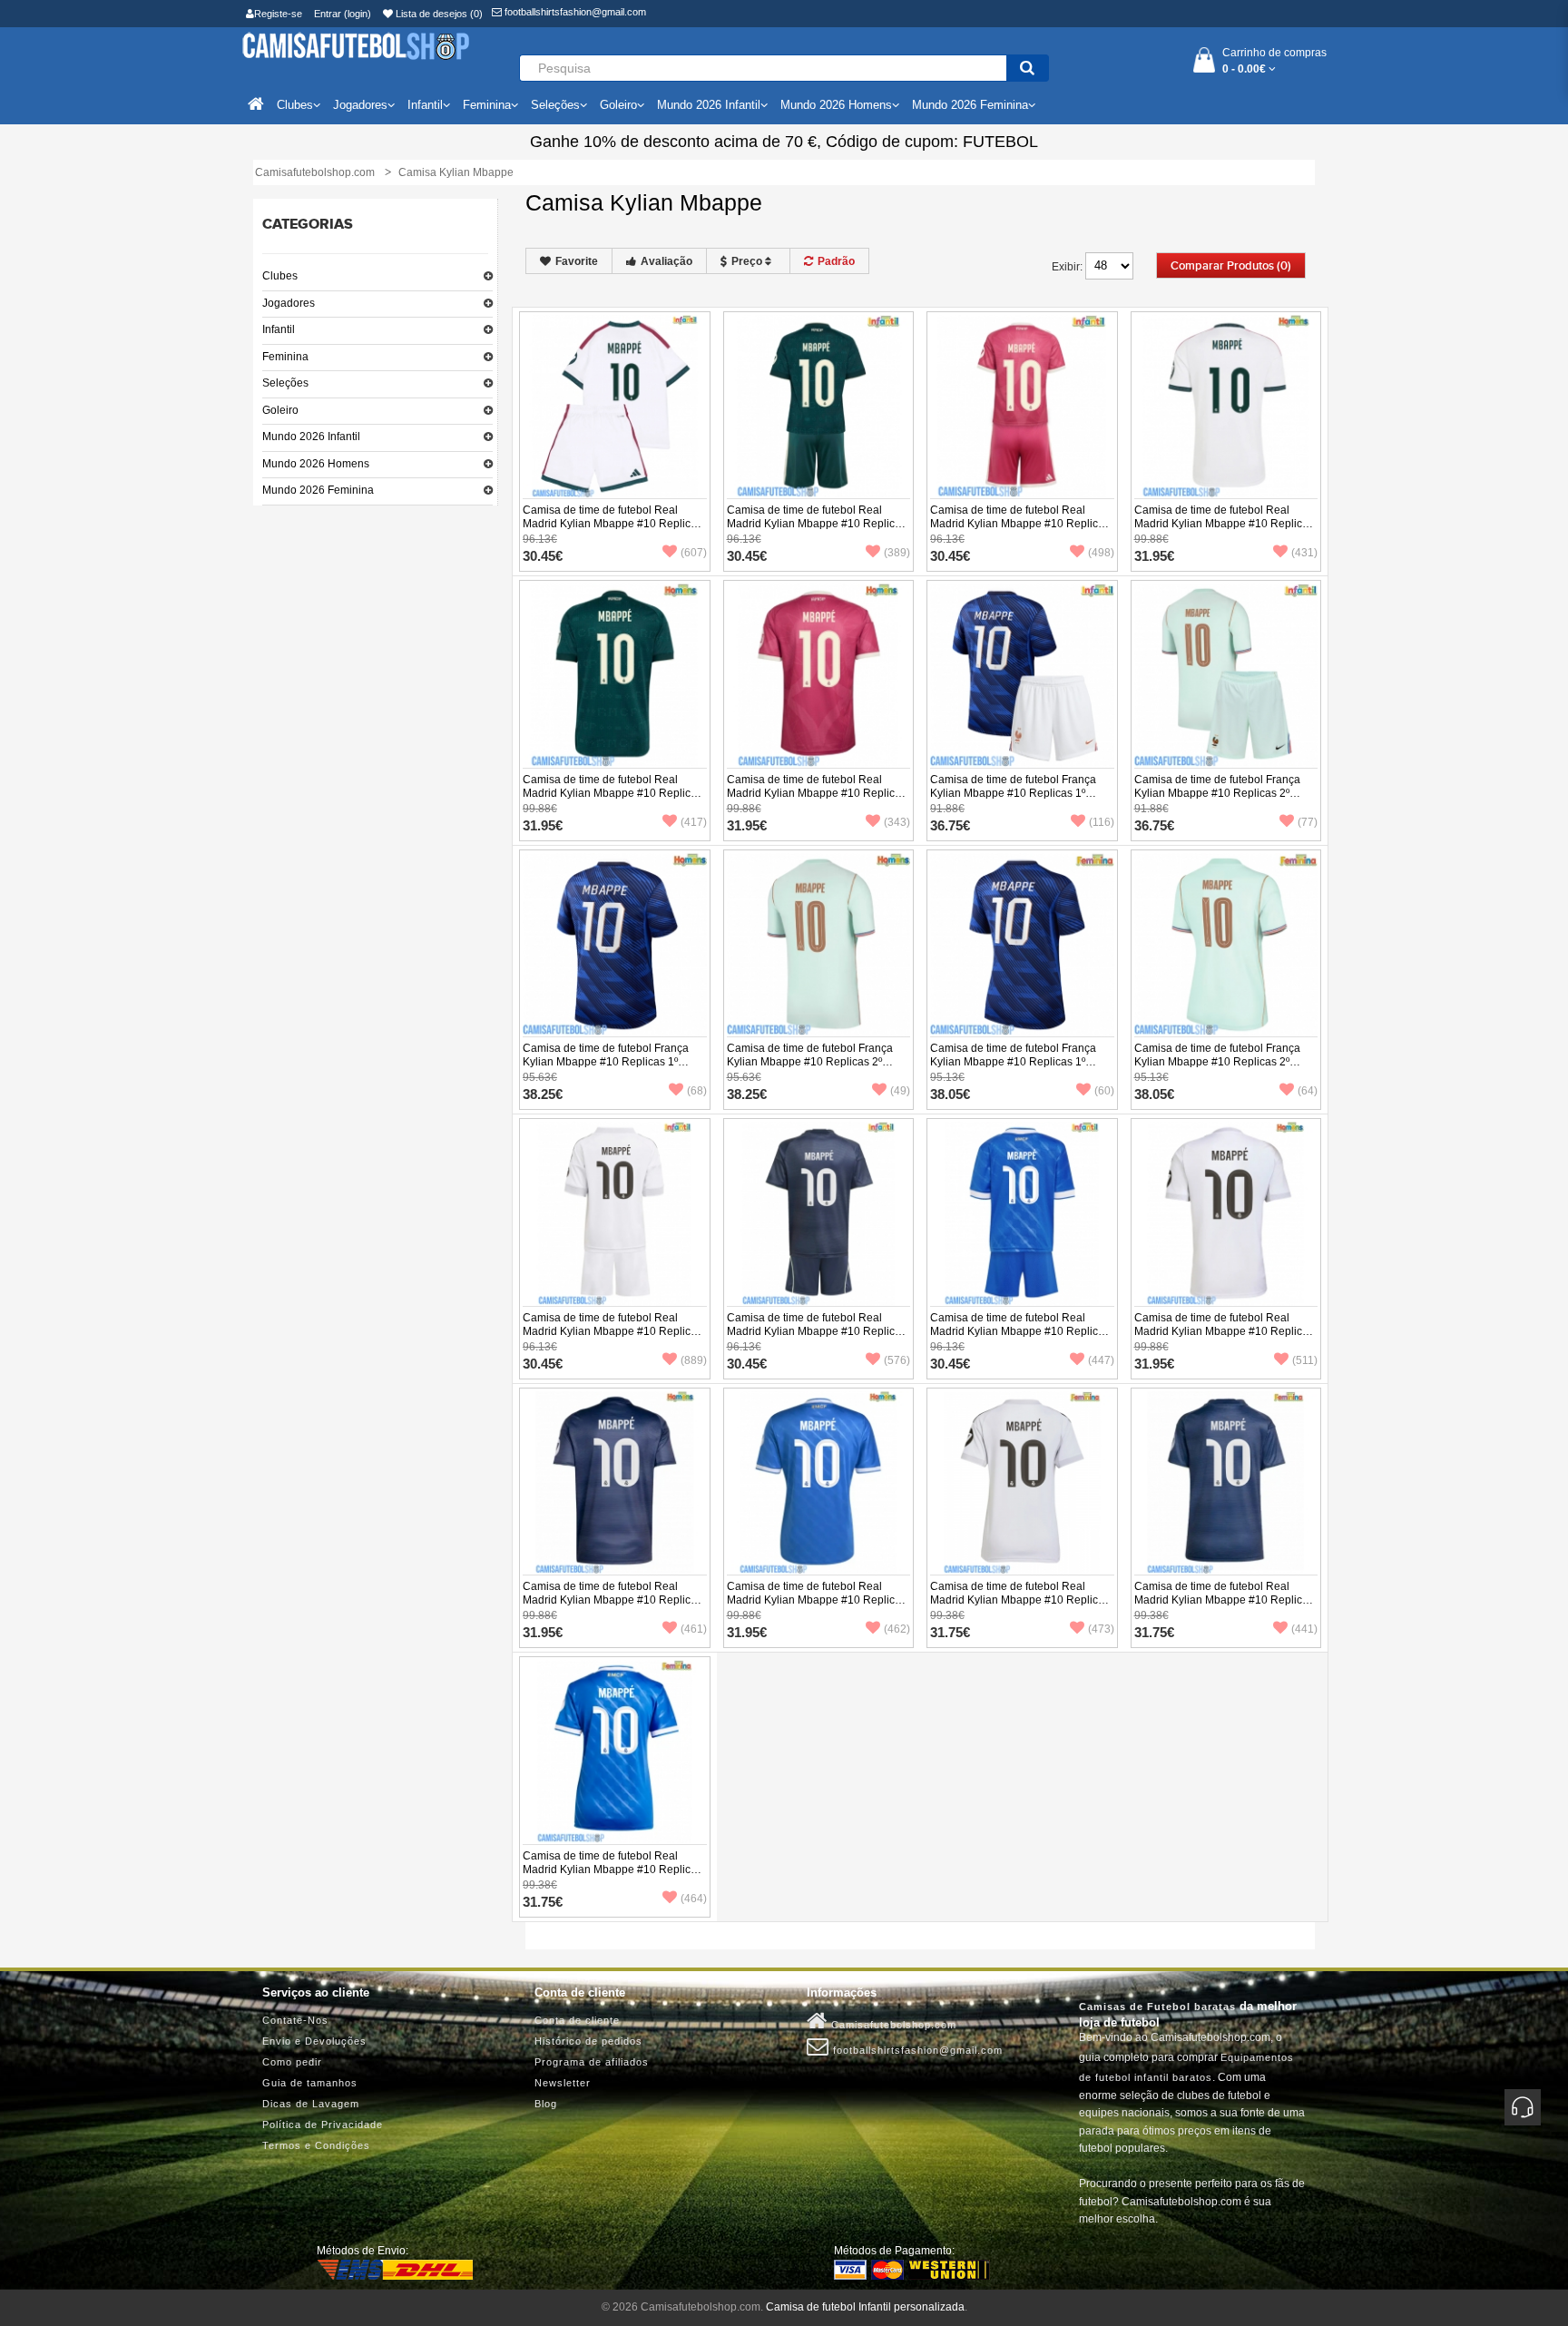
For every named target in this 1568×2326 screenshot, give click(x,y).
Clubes (280, 276)
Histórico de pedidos (588, 2041)
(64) (1308, 1091)
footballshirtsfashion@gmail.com (574, 12)
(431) (1304, 553)
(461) (694, 1629)
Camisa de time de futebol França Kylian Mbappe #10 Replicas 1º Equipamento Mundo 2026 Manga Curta (607, 1069)
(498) (1101, 553)
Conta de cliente (577, 2020)
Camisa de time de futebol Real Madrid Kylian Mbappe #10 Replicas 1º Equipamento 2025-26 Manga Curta (1224, 1338)
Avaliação (666, 261)
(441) (1304, 1629)
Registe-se (278, 14)
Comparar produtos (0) (1231, 266)
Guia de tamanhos (310, 2083)
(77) (1308, 822)
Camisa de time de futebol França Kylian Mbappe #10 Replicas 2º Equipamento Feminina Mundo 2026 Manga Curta (1225, 1069)
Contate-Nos (295, 2020)
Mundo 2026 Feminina (318, 490)
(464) (694, 1899)
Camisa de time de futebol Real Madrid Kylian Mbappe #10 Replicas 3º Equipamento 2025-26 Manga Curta (817, 1607)
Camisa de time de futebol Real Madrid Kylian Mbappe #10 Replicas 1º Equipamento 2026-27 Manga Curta (1224, 530)
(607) (694, 553)
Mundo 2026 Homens (316, 464)
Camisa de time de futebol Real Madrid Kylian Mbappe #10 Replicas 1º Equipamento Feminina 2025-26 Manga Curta (1020, 1607)
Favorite (577, 261)
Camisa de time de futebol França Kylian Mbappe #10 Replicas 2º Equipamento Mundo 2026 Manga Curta (811, 1069)
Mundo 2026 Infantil (311, 437)
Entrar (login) (343, 14)
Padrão (836, 261)
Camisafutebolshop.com (892, 2025)
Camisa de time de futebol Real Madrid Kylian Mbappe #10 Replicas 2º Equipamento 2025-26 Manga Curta (612, 1607)
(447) (1101, 1360)
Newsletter (563, 2083)
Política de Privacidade (323, 2125)
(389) (897, 553)
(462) (897, 1629)
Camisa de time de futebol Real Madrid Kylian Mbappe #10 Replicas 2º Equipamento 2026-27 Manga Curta (612, 800)
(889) (694, 1360)
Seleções (285, 383)
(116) (1102, 822)
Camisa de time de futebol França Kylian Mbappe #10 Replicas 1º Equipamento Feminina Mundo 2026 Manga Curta (1020, 1069)
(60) (1104, 1091)
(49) (900, 1091)
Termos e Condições (316, 2145)
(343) (897, 822)
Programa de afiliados (592, 2062)
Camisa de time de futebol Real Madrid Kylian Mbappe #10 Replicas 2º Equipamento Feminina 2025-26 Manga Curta (1224, 1607)
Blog (546, 2104)
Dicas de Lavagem (311, 2104)
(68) (697, 1091)
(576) (897, 1360)
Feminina (285, 357)
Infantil (279, 329)
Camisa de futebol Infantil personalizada (865, 2307)
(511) (1305, 1360)
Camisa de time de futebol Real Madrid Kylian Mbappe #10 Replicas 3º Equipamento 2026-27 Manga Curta (817, 800)
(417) (694, 822)
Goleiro (280, 410)
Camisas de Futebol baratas (1157, 2007)
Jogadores (289, 303)
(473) (1101, 1629)
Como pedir (292, 2062)
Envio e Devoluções (314, 2041)
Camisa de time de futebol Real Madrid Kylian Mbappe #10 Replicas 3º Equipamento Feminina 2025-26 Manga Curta (612, 1876)
